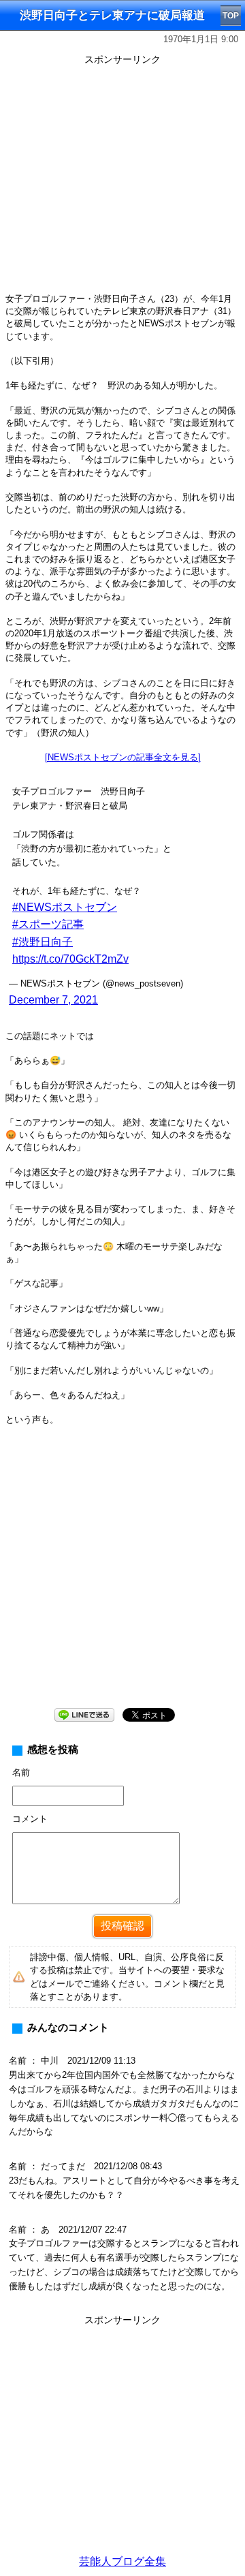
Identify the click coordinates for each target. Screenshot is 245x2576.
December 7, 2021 (53, 1000)
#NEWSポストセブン (65, 907)
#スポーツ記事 (48, 924)
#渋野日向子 (43, 942)
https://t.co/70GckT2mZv (70, 959)
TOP (231, 16)
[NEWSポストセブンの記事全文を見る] (123, 757)
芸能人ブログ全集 (122, 2561)
